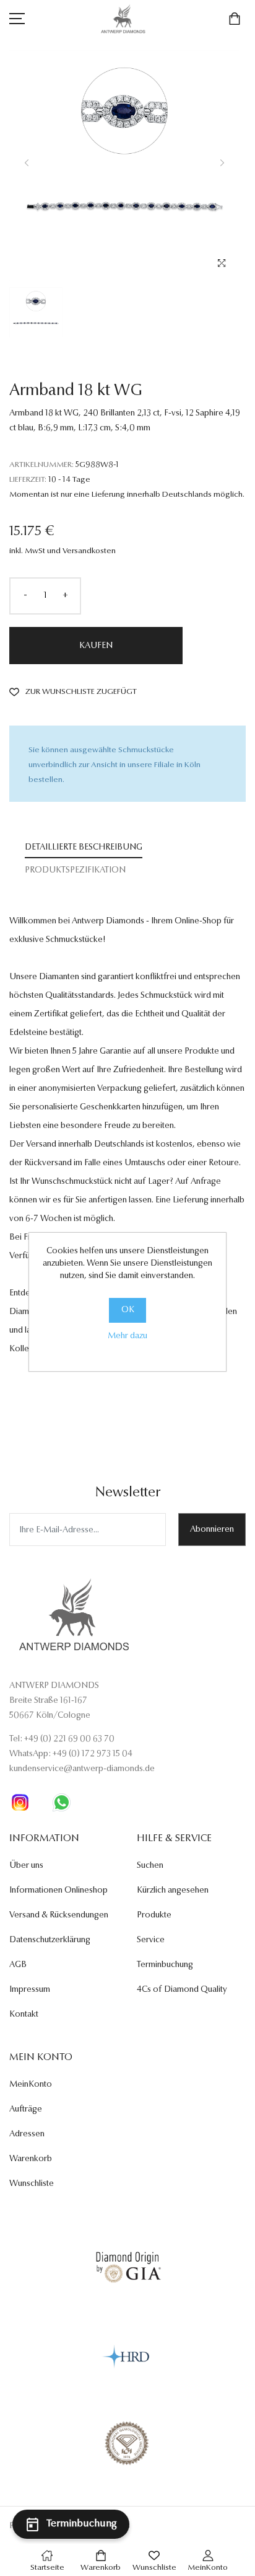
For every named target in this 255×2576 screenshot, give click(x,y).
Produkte (154, 1916)
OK (128, 1310)
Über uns (26, 1866)
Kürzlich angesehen (173, 1891)
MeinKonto (31, 2085)
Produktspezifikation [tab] (75, 871)
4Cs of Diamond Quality (182, 1990)
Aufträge (26, 2110)
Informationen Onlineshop (58, 1891)
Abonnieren (212, 1530)
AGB (18, 1965)
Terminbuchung (165, 1965)
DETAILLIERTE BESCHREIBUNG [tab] (84, 848)
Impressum (30, 1990)
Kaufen (96, 646)
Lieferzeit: (28, 480)
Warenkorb (31, 2159)
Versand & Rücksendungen (59, 1916)
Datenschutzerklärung (50, 1940)
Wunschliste (32, 2184)
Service (151, 1940)
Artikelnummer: (41, 465)
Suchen (150, 1866)
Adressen (27, 2134)
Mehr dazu (127, 1336)
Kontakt (24, 2015)
